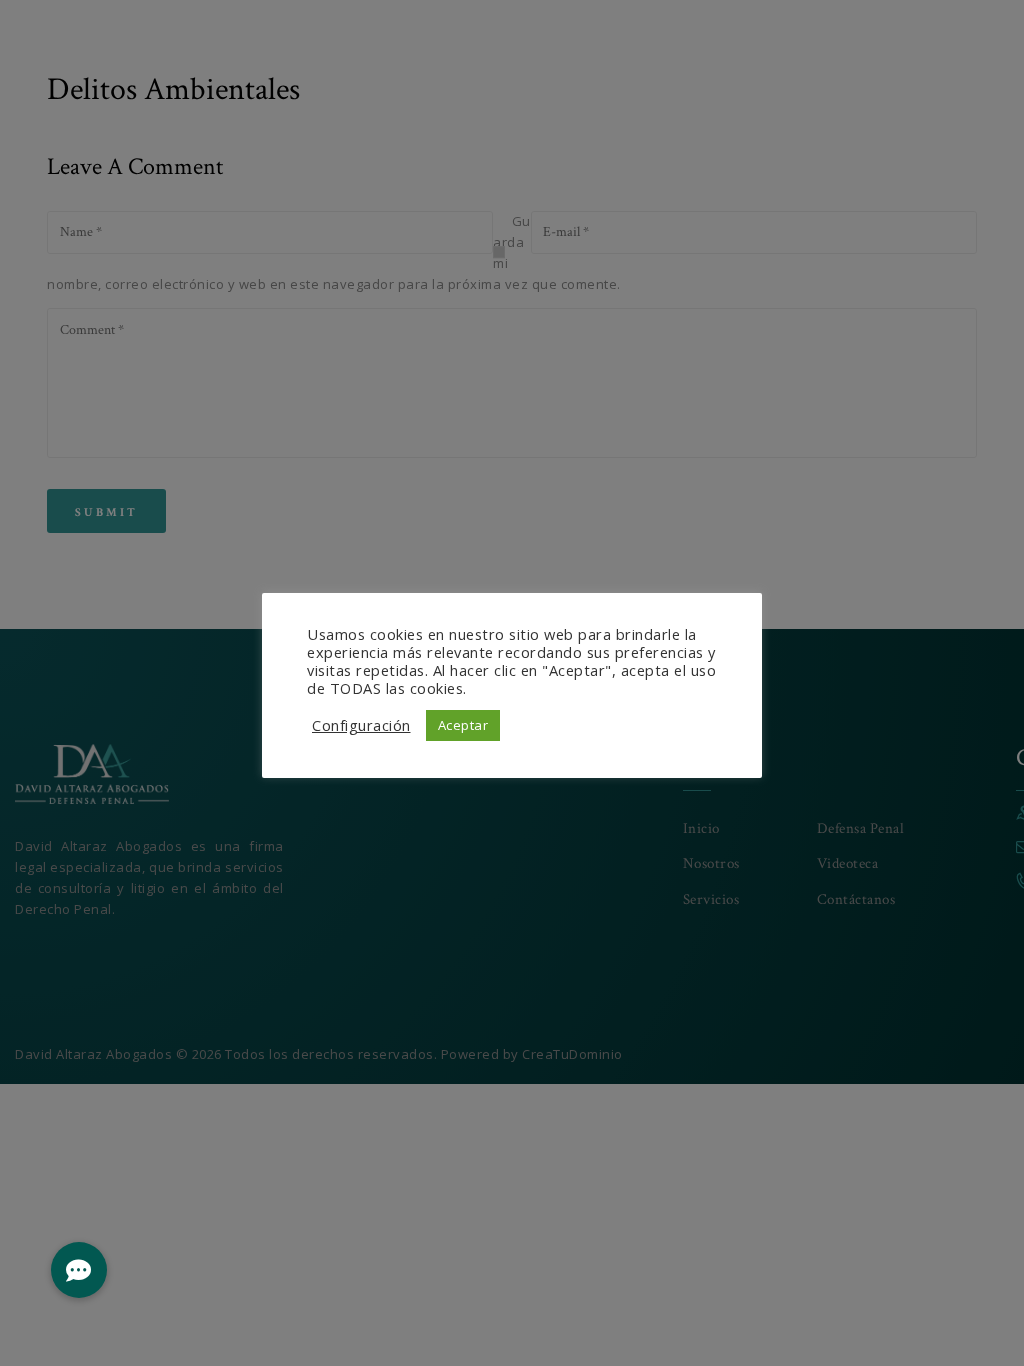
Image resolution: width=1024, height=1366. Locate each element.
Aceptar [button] (463, 725)
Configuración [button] (361, 725)
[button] (79, 1270)
